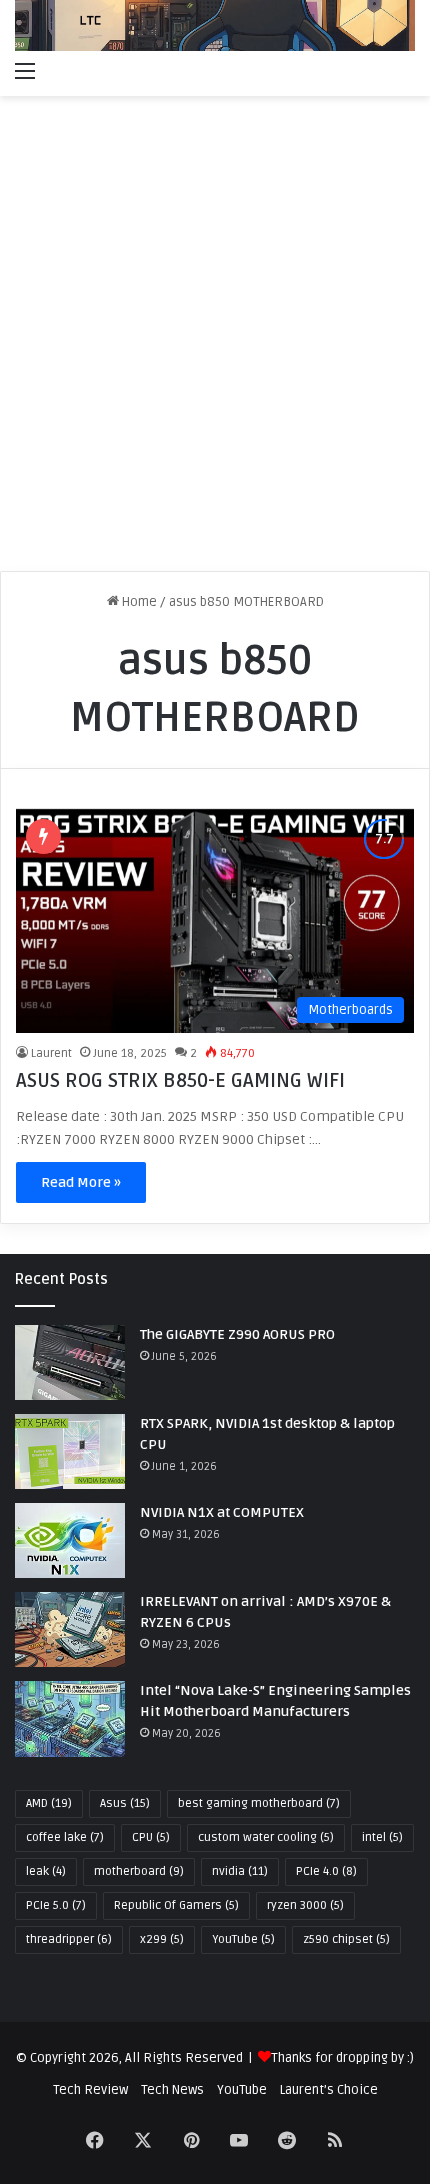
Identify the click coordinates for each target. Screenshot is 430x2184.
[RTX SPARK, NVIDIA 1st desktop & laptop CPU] (70, 1451)
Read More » (81, 1182)
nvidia (240, 1871)
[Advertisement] (215, 341)
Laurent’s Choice (329, 2090)
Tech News (172, 2090)
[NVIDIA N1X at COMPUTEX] (70, 1540)
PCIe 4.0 (326, 1871)
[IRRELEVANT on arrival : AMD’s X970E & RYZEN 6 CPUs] (70, 1629)
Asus (125, 1803)
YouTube (243, 1939)
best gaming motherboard (259, 1803)
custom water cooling (266, 1837)
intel (382, 1837)
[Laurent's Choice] (215, 25)
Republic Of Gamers (176, 1905)
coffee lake (65, 1837)
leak (46, 1871)
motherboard (139, 1871)
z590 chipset (346, 1939)
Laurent (51, 1053)
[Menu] (25, 71)
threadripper (69, 1939)
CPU (151, 1837)
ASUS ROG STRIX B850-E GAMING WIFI (180, 1081)
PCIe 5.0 (56, 1905)
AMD (49, 1803)
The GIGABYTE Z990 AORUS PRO (237, 1334)
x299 (162, 1939)
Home (138, 602)
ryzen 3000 (305, 1905)
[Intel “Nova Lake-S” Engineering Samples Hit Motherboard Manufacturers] (70, 1718)
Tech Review (90, 2090)
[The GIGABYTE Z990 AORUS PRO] (70, 1362)
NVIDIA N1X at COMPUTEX (222, 1512)
